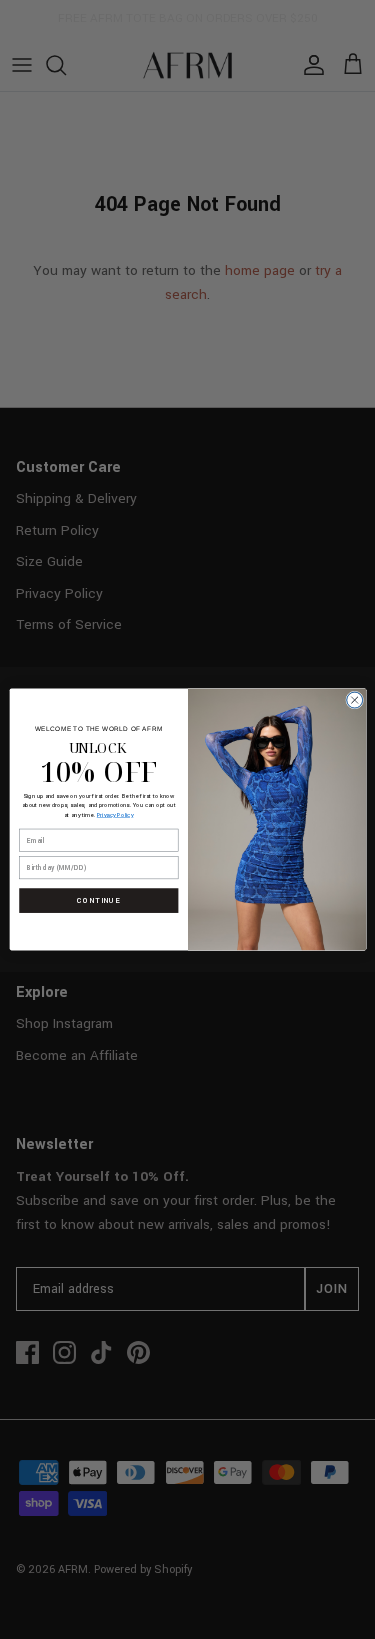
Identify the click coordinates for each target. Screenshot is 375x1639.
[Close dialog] (354, 700)
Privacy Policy (114, 815)
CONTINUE (98, 900)
